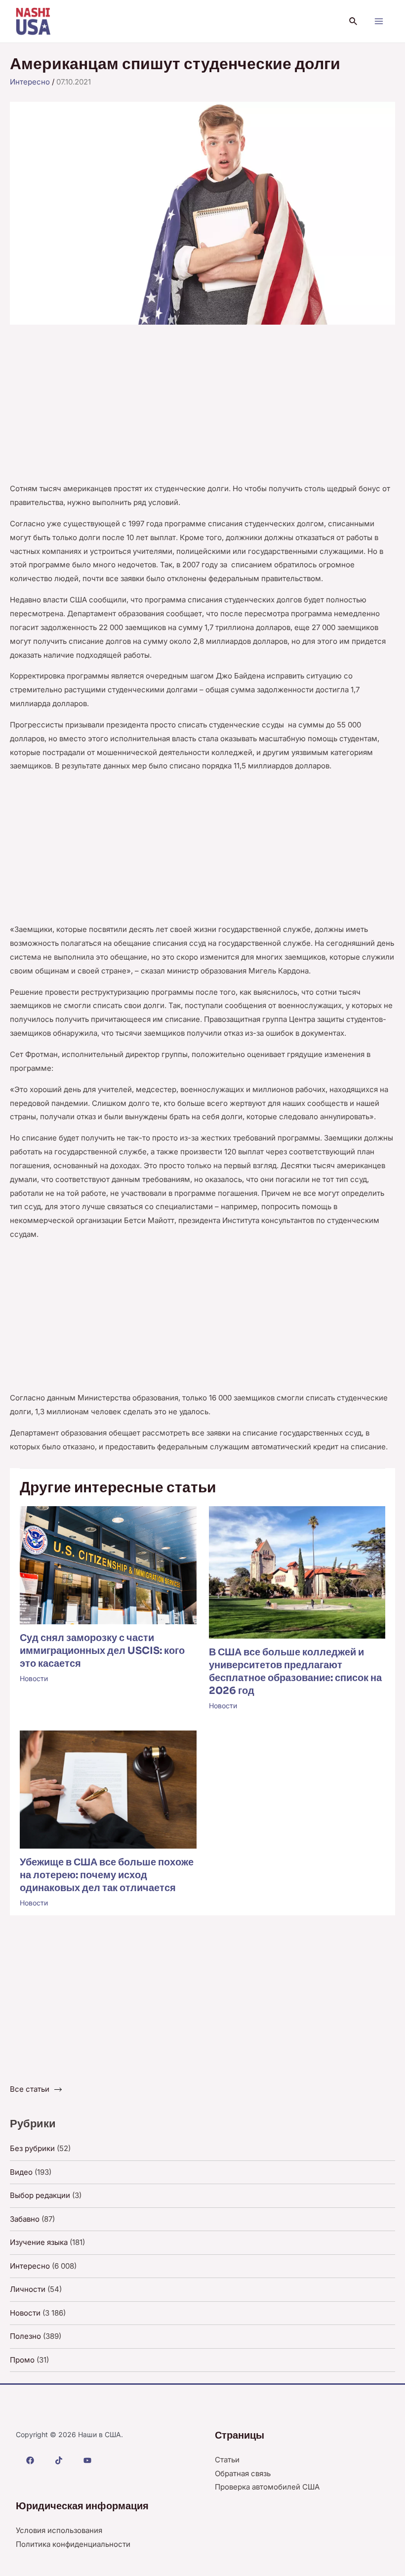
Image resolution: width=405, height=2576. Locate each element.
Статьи (227, 2460)
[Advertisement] (202, 409)
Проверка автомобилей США (267, 2487)
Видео (21, 2172)
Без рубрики (32, 2148)
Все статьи (30, 2089)
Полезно (25, 2336)
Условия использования (59, 2530)
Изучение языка (39, 2242)
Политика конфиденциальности (73, 2544)
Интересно (30, 82)
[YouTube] (87, 2460)
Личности (28, 2289)
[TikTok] (59, 2460)
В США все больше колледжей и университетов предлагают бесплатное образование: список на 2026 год (295, 1671)
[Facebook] (30, 2460)
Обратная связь (243, 2473)
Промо (22, 2360)
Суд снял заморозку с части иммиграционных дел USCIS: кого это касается (102, 1651)
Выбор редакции (40, 2195)
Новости (34, 1678)
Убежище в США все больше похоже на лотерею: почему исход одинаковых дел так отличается (107, 1875)
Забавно (25, 2219)
